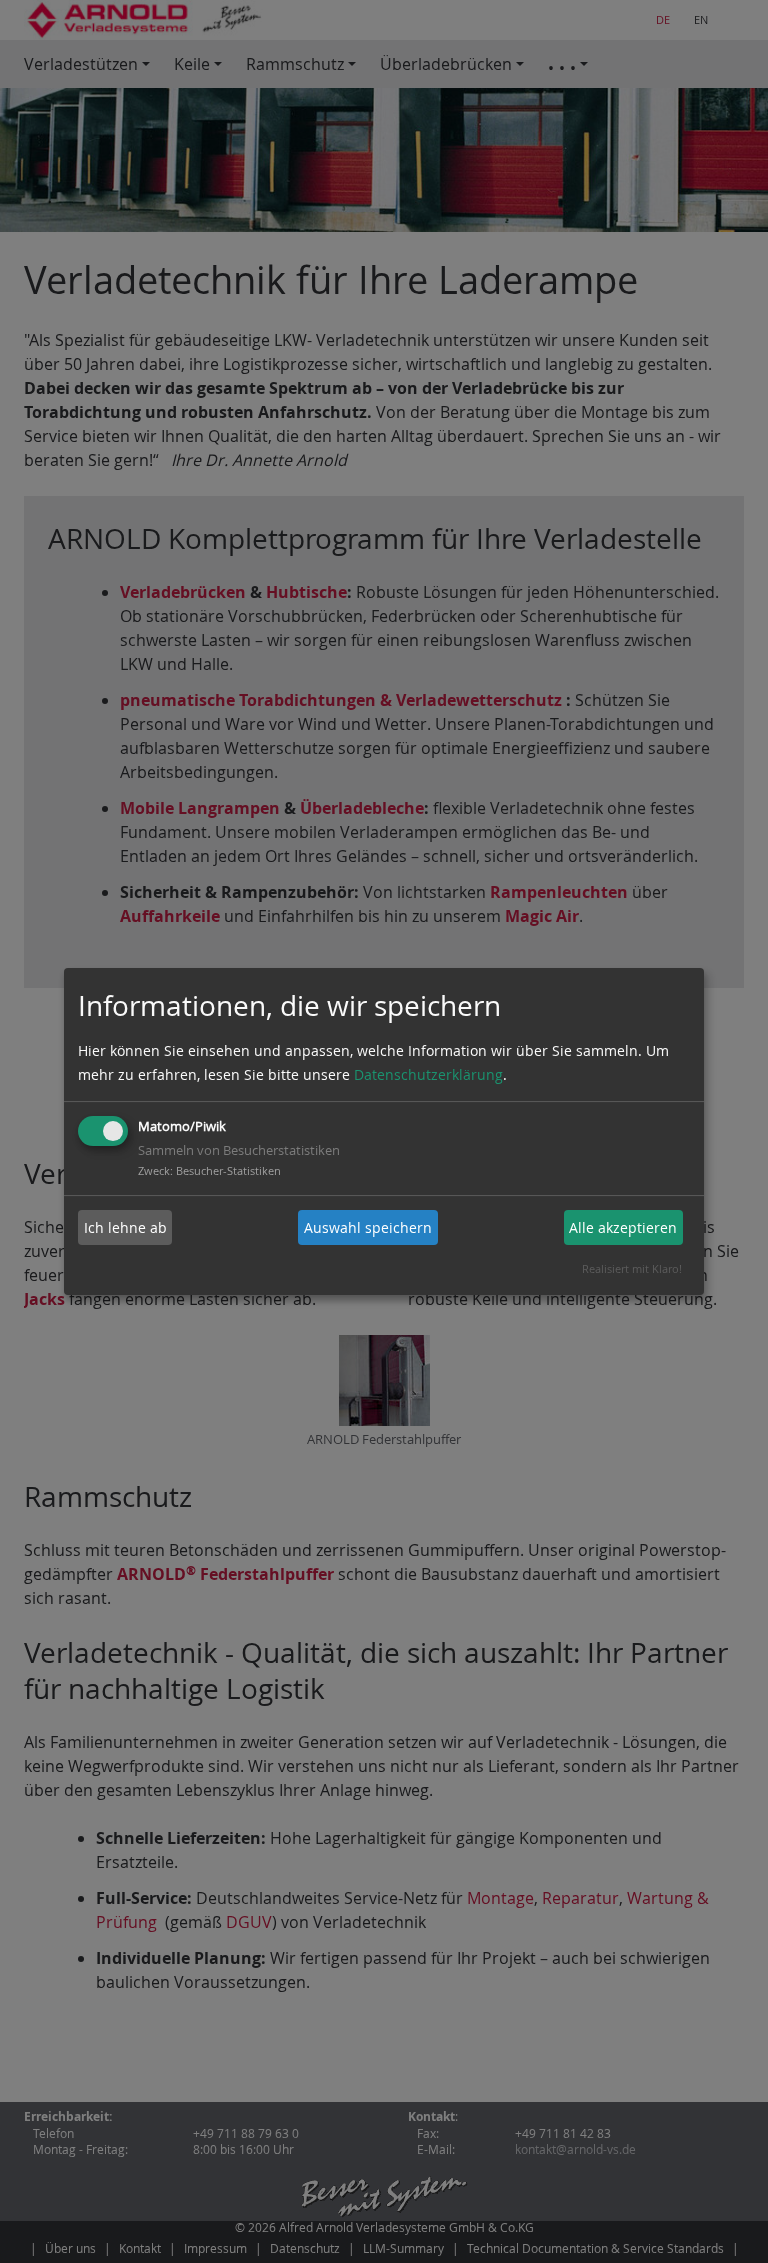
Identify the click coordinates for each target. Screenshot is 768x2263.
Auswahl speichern (368, 1227)
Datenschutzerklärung (428, 1074)
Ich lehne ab (125, 1227)
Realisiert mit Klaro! (632, 1268)
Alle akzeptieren (623, 1227)
